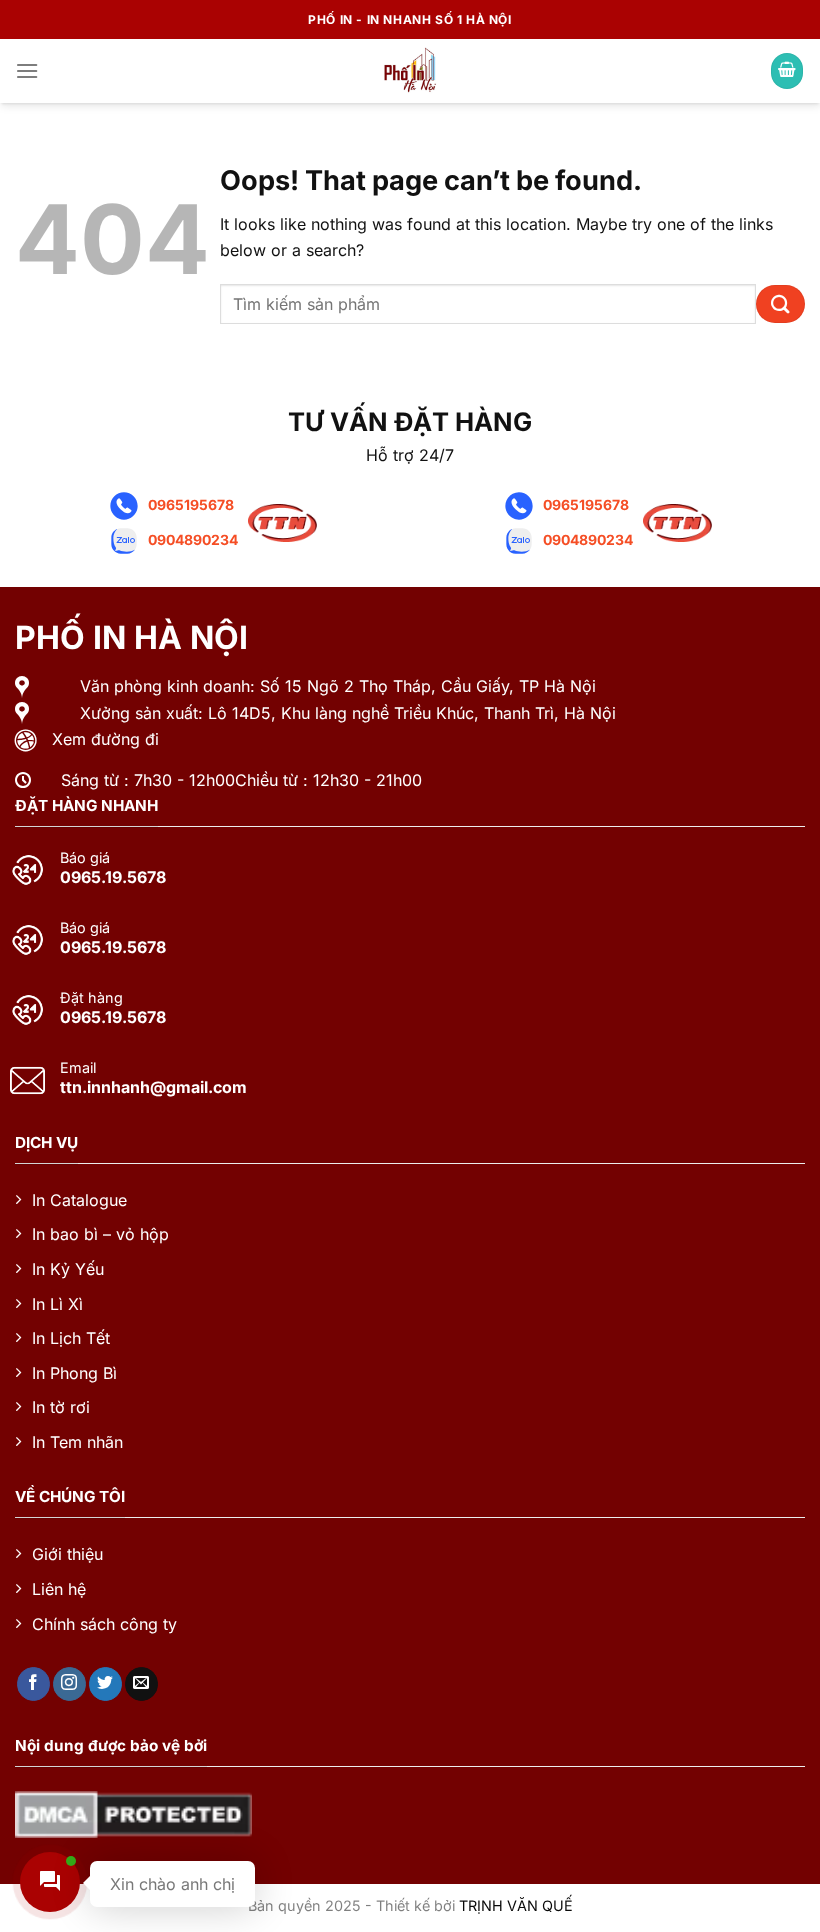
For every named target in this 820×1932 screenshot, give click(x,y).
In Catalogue (79, 1200)
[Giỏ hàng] (787, 71)
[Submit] (780, 304)
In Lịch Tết (71, 1338)
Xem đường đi (105, 739)
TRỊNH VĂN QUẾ (516, 1905)
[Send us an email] (141, 1684)
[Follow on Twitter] (105, 1684)
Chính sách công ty (104, 1624)
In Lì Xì (57, 1304)
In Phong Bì (74, 1373)
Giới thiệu (67, 1554)
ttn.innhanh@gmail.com (153, 1087)
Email (78, 1068)
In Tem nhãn (77, 1442)
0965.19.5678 (113, 877)
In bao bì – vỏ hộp (100, 1234)
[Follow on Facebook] (33, 1684)
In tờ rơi (61, 1407)
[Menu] (27, 70)
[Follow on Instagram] (69, 1684)
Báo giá (85, 858)
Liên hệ (59, 1589)
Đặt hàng (91, 998)
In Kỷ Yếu (68, 1269)
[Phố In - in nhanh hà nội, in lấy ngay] (410, 71)
